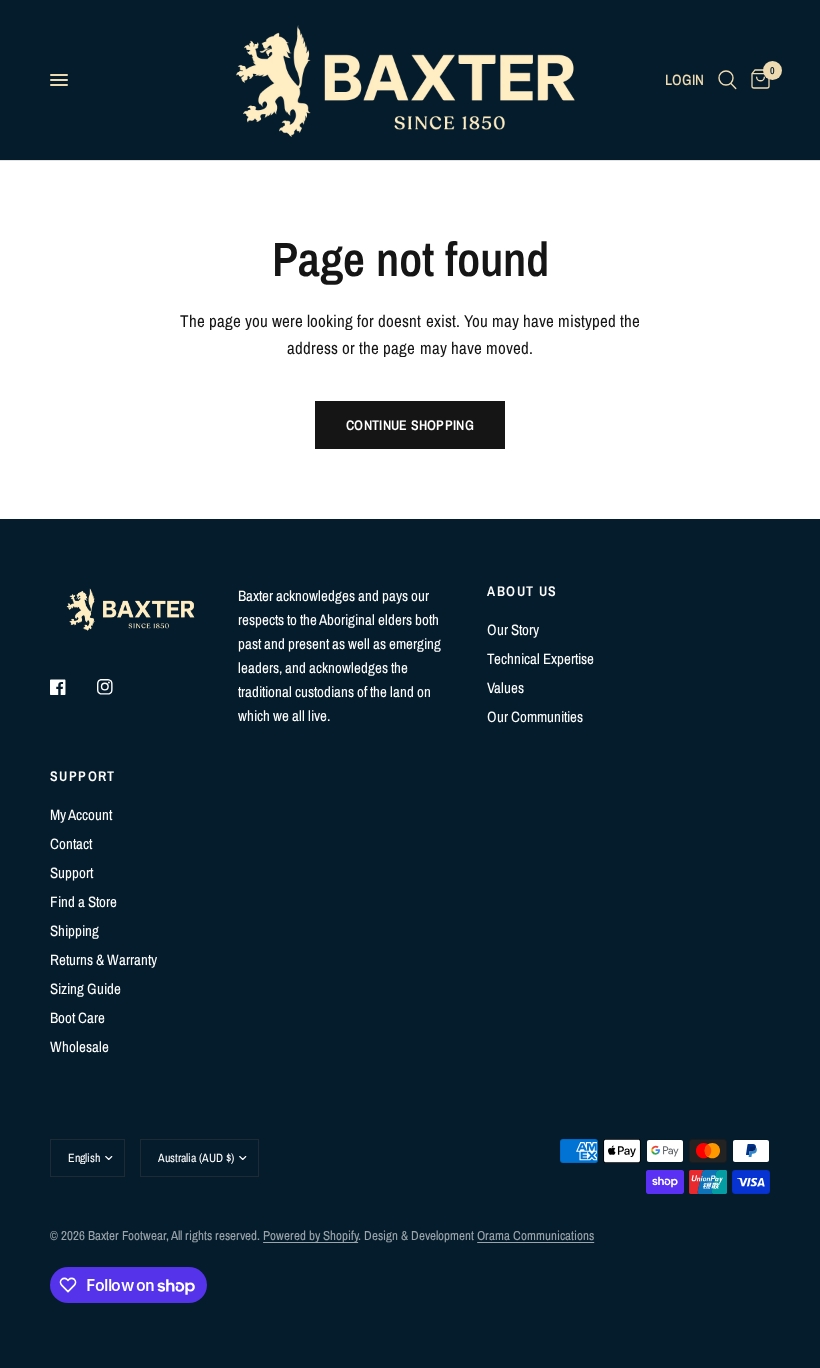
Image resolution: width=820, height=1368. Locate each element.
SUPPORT (83, 776)
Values (505, 687)
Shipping (74, 930)
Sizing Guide (85, 988)
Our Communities (535, 716)
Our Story (513, 629)
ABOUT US (522, 591)
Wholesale (79, 1046)
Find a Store (83, 901)
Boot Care (77, 1017)
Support (71, 872)
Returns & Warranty (103, 959)
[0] (757, 80)
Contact (71, 843)
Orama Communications (535, 1235)
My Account (81, 814)
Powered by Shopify (310, 1235)
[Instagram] (119, 687)
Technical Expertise (540, 658)
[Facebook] (72, 687)
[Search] (727, 80)
